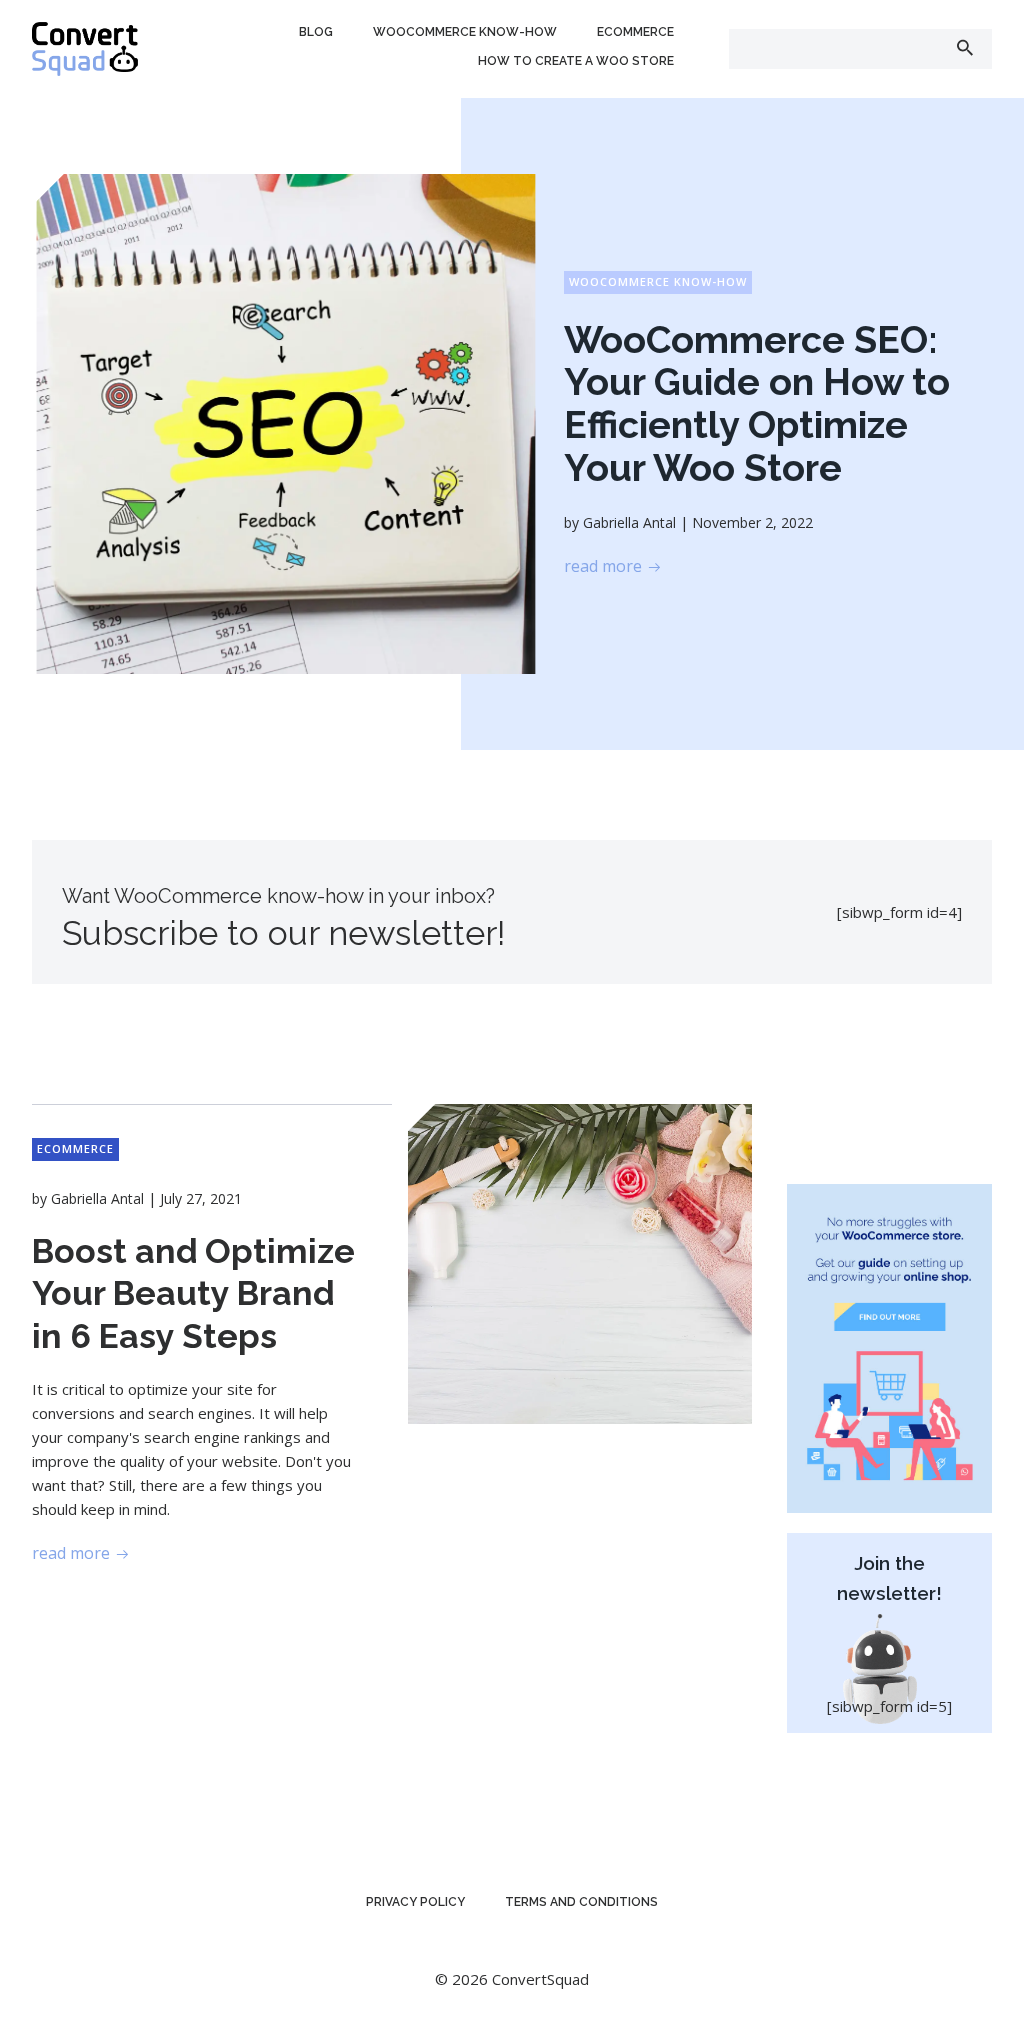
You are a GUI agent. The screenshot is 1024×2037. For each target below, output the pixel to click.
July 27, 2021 (201, 1198)
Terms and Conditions (581, 1902)
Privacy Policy (415, 1902)
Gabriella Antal (629, 522)
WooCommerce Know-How (465, 32)
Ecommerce (635, 32)
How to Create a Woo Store (576, 61)
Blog (316, 32)
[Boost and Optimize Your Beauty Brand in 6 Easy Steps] (580, 1262)
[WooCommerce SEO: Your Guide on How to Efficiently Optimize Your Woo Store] (285, 422)
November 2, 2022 (752, 522)
